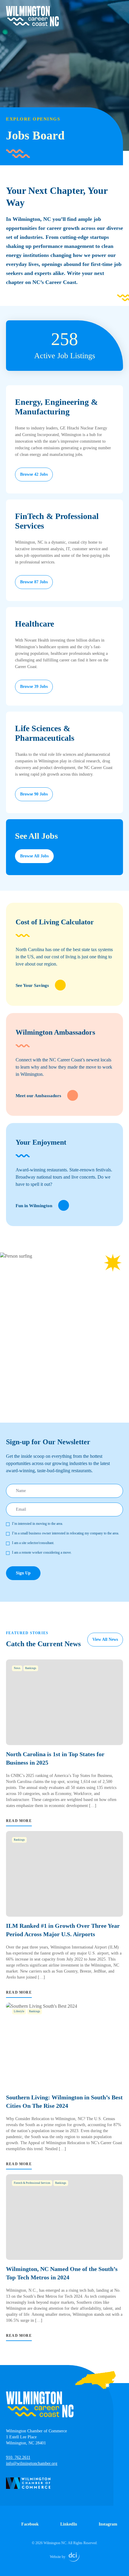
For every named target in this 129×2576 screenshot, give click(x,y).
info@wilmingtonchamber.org (32, 2463)
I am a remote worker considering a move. (42, 1552)
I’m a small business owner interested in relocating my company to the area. (66, 1533)
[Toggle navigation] (119, 10)
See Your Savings (32, 985)
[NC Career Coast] (32, 16)
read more (19, 1821)
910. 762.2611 (18, 2457)
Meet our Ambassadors (38, 1096)
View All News (105, 1639)
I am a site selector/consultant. (33, 1543)
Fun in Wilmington (34, 1206)
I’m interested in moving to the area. (37, 1524)
